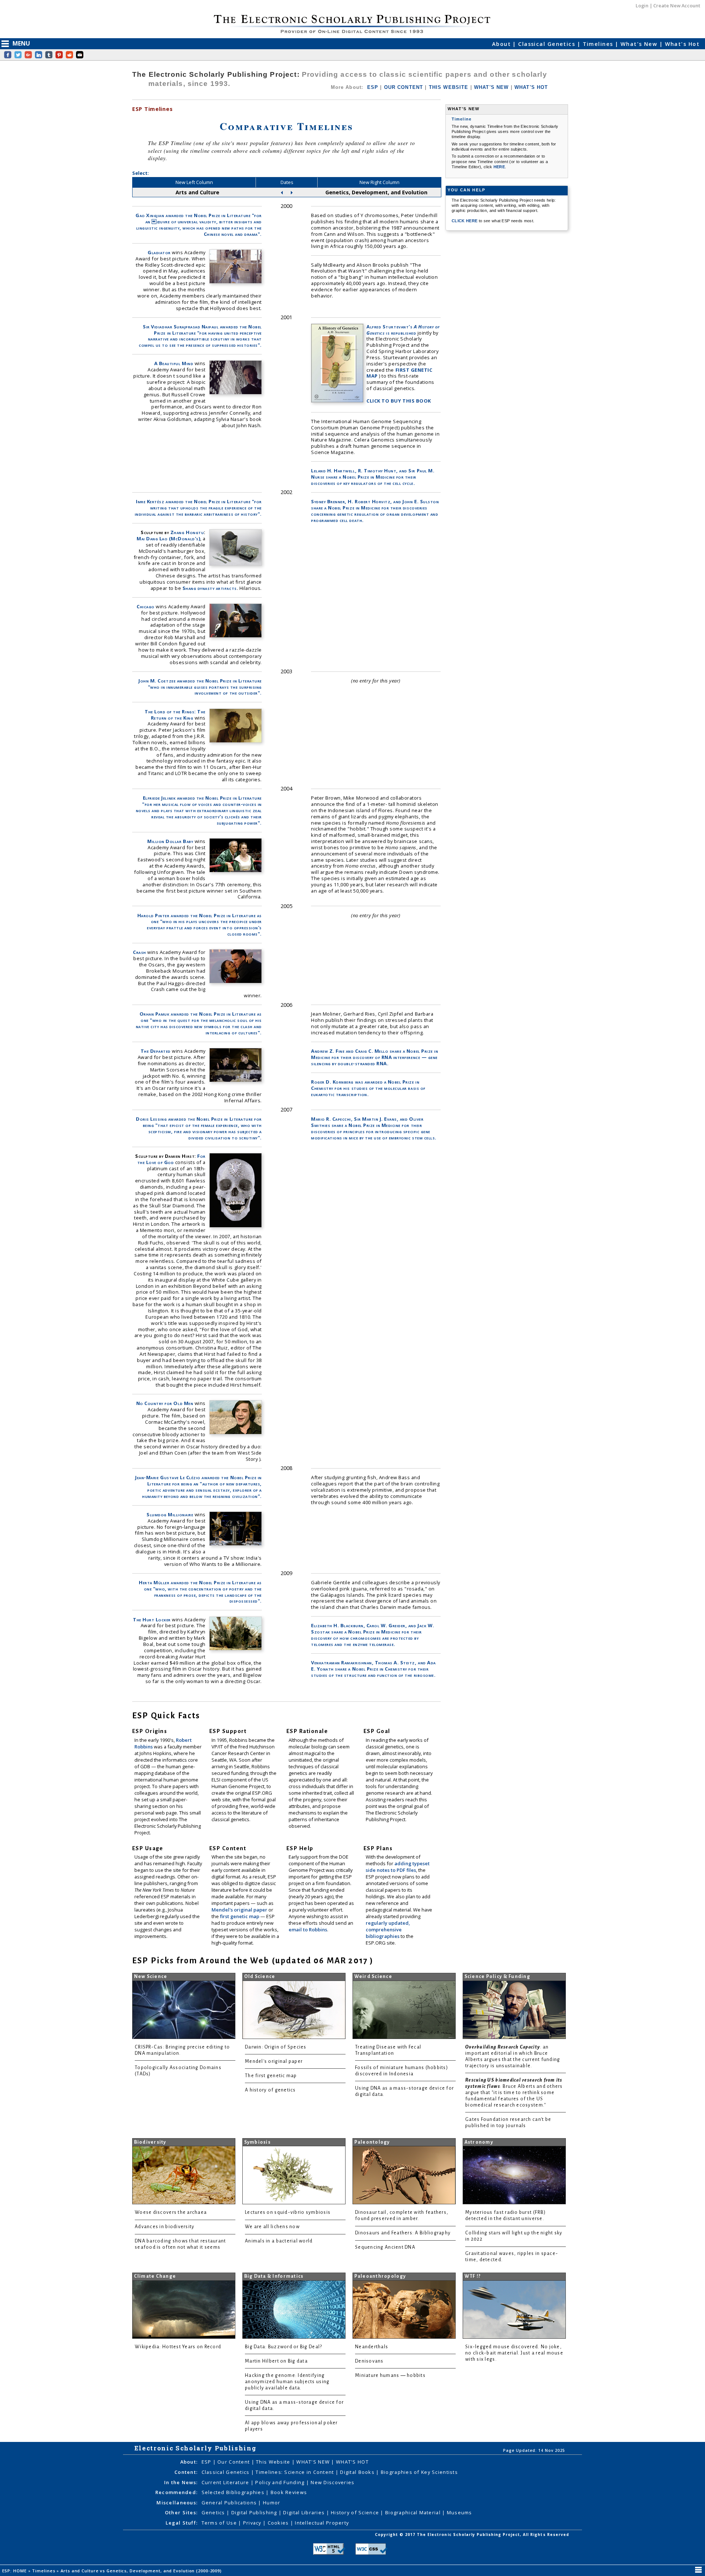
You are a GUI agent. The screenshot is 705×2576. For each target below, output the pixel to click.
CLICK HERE (465, 221)
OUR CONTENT (404, 87)
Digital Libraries (305, 2512)
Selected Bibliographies (234, 2492)
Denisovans (369, 2361)
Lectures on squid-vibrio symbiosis (288, 2212)
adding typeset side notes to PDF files (398, 1867)
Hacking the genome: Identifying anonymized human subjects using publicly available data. (287, 2382)
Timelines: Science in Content (295, 2472)
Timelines (599, 44)
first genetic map (240, 1916)
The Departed (156, 1051)
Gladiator (159, 252)
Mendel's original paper (240, 1910)
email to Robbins (308, 1930)
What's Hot (682, 44)
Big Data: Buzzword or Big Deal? (283, 2347)
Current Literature (226, 2482)
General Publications (230, 2503)
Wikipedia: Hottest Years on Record (178, 2347)
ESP (373, 87)
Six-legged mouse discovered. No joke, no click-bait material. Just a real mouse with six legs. (514, 2353)
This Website (274, 2462)
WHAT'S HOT (531, 87)
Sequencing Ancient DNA (385, 2247)
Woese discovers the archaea (171, 2212)
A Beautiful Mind (174, 363)
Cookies (279, 2523)
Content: (186, 2472)
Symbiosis (257, 2142)
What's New (640, 44)
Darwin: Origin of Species (276, 2047)
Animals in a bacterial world (279, 2241)
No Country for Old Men (165, 1403)
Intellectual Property (322, 2523)
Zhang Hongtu (187, 532)
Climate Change (155, 2276)
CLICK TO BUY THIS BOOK (399, 401)
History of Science (356, 2512)
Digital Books (358, 2472)
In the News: (181, 2482)
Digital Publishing (255, 2512)
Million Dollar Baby (170, 841)
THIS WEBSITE (449, 87)
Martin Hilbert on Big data (276, 2361)
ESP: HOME (15, 2571)
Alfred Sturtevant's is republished (403, 330)
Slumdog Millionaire (170, 1514)
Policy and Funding (281, 2482)
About (502, 44)
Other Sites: (181, 2512)
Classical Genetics (547, 44)
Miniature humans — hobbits (390, 2375)
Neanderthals (372, 2347)
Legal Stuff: (182, 2523)
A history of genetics (270, 2090)
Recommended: (176, 2492)
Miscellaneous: (177, 2503)
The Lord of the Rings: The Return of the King (175, 715)
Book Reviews (289, 2492)
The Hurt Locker (152, 1620)
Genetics (214, 2512)
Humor (272, 2503)
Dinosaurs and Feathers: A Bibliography (403, 2233)
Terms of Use (220, 2523)
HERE (499, 167)
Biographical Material (414, 2512)
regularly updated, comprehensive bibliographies (388, 1930)
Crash (140, 952)
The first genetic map (271, 2076)
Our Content (234, 2462)
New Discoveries (332, 2482)
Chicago (146, 606)
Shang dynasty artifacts (210, 588)
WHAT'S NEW (491, 87)
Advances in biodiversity (164, 2227)
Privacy (253, 2523)
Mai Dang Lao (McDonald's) (168, 538)
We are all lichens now (272, 2227)
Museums (460, 2512)
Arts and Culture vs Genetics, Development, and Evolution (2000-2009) (142, 2571)
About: (189, 2462)
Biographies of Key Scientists (419, 2472)
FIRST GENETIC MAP (399, 373)
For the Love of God (171, 1159)
